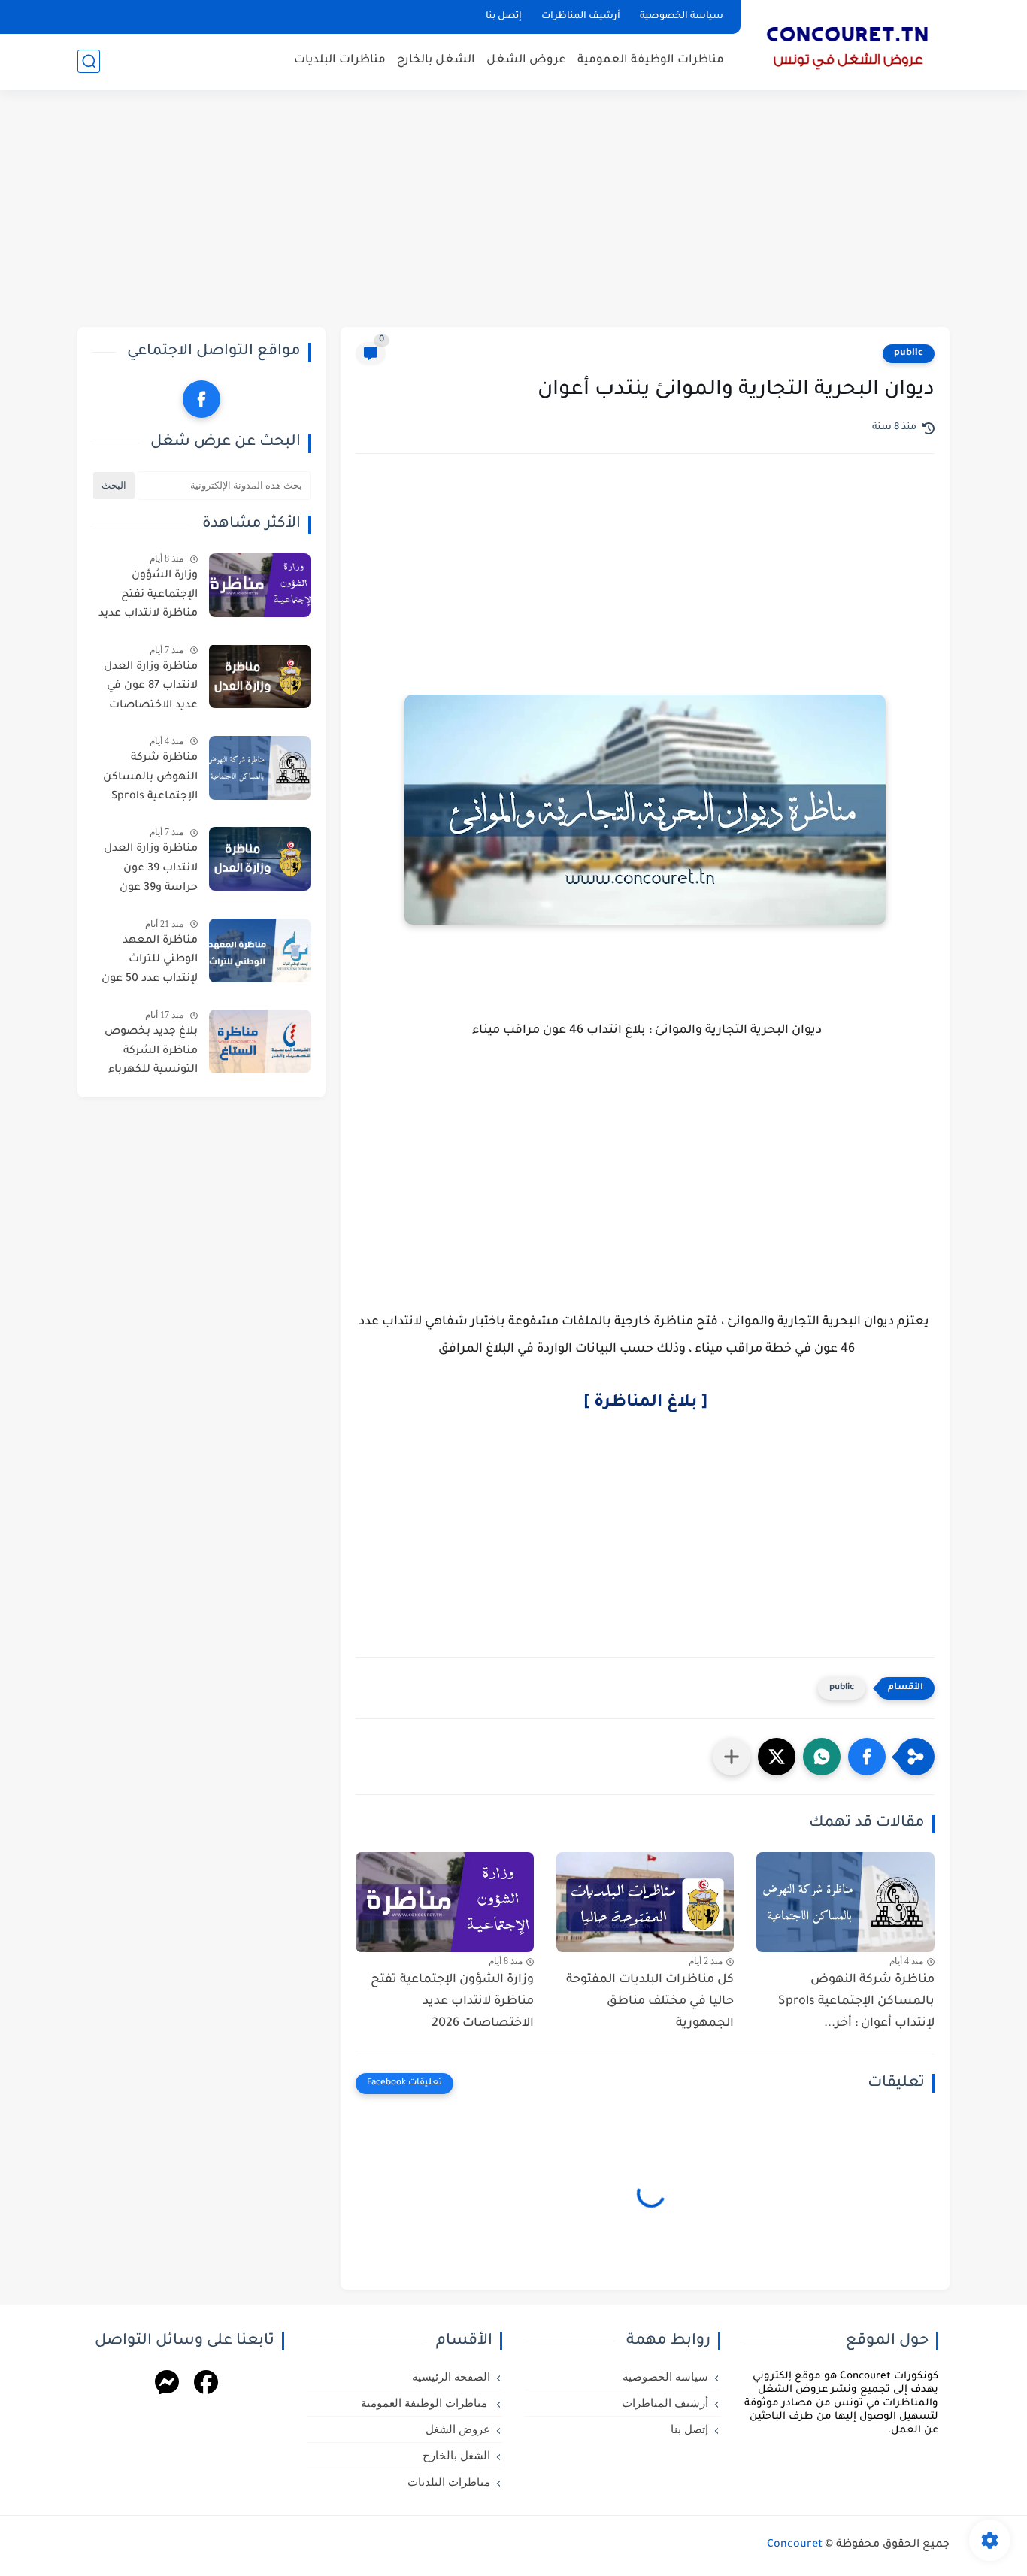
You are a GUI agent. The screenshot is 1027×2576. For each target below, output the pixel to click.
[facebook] (201, 399)
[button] (867, 1757)
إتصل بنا (504, 17)
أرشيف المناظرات (581, 17)
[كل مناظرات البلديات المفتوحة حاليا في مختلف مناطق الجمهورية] (645, 1902)
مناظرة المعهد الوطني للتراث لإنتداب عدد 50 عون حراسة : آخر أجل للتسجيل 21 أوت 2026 (150, 963)
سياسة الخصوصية (682, 17)
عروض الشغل (526, 61)
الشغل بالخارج (436, 61)
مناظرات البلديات (340, 61)
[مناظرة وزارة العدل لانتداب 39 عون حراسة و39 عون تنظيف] (260, 859)
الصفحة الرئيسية (451, 2377)
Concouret (795, 2545)
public (909, 353)
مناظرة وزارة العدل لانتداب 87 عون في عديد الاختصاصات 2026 (151, 689)
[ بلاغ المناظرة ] (645, 1403)
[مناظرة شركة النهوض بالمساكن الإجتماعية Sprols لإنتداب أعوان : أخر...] (845, 1902)
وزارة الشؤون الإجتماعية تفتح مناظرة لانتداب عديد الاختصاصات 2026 (452, 2002)
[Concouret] (848, 44)
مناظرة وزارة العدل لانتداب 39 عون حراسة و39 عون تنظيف (151, 871)
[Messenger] (167, 2385)
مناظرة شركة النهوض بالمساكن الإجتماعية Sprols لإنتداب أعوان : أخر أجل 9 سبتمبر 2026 (150, 780)
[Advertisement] (513, 210)
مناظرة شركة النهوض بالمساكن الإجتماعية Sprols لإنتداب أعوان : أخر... (856, 2002)
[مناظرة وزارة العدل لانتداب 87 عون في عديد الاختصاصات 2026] (260, 676)
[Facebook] (206, 2385)
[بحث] (89, 61)
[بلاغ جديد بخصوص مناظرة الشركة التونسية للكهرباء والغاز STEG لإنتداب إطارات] (260, 1041)
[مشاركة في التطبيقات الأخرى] (732, 1757)
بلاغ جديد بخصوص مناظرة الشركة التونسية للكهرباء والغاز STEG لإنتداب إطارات (150, 1054)
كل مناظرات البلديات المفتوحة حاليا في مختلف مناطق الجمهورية (650, 2002)
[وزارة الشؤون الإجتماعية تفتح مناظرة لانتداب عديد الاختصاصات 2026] (445, 1902)
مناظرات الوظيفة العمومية (651, 61)
